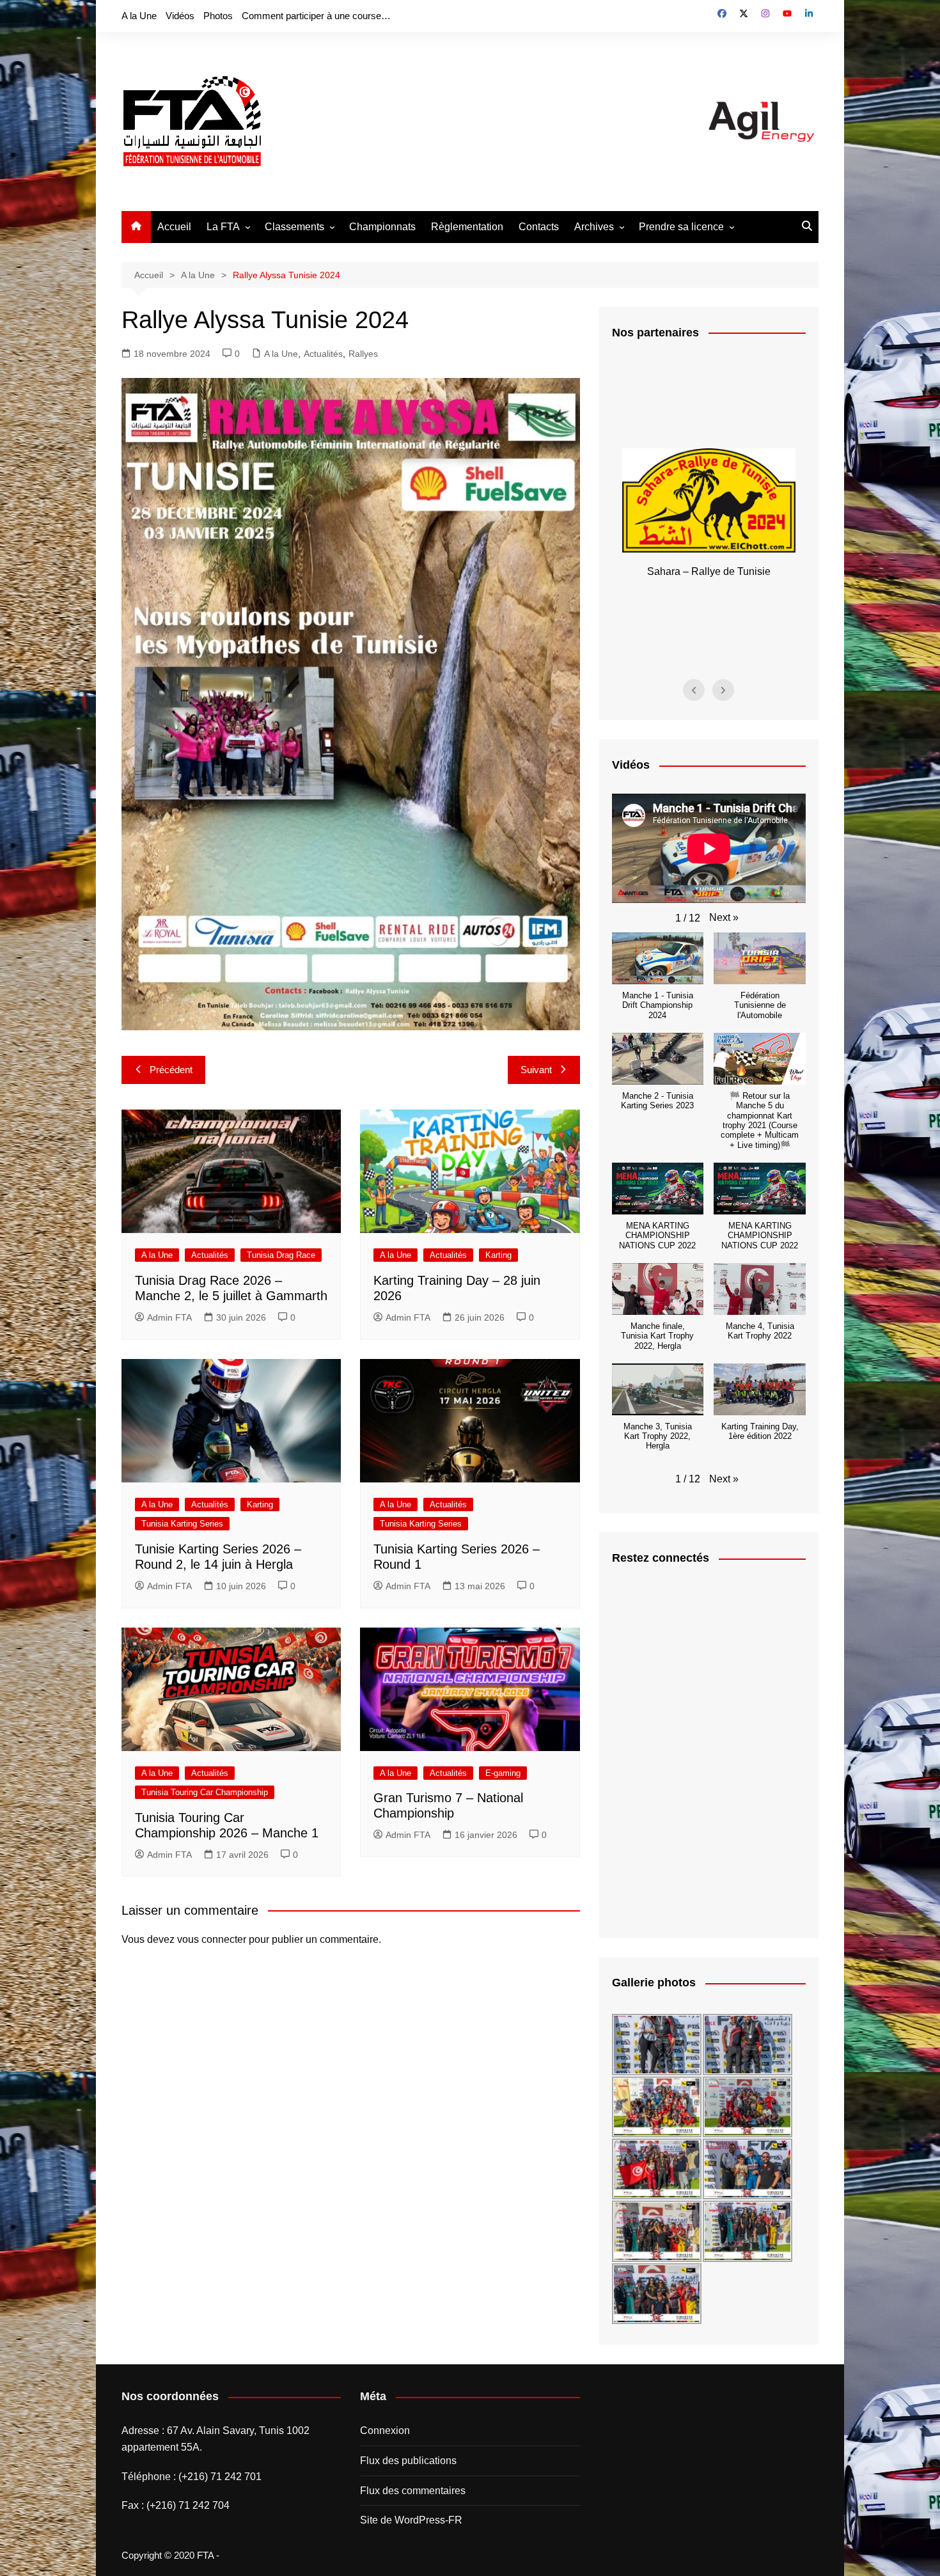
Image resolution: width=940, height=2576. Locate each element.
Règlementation (467, 227)
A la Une (139, 16)
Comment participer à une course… (316, 16)
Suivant (536, 1070)
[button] (724, 918)
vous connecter (212, 1939)
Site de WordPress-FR (411, 2520)
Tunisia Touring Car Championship (205, 1792)
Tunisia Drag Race (281, 1255)
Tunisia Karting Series (182, 1524)
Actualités (323, 354)
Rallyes (363, 354)
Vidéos (180, 16)
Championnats (382, 227)
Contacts (539, 227)
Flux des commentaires (413, 2491)
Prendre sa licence (681, 227)
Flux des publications (408, 2461)
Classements (294, 227)
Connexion (385, 2431)
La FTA (223, 227)
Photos (218, 16)
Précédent (171, 1070)
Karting (498, 1255)
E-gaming (503, 1773)
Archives (594, 227)
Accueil (174, 227)
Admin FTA (169, 1317)
